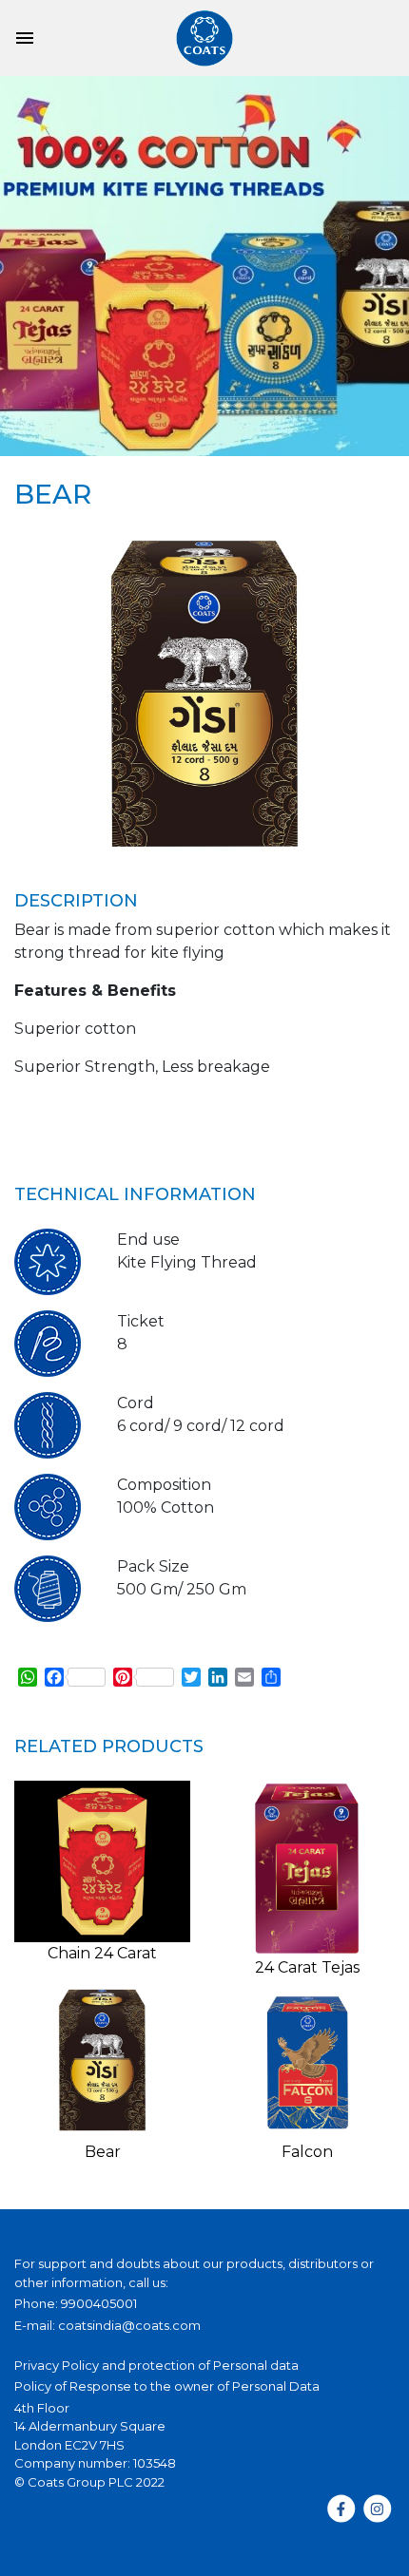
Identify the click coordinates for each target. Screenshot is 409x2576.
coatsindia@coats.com (129, 2325)
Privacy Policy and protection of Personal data (156, 2365)
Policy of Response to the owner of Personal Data (167, 2386)
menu (25, 38)
